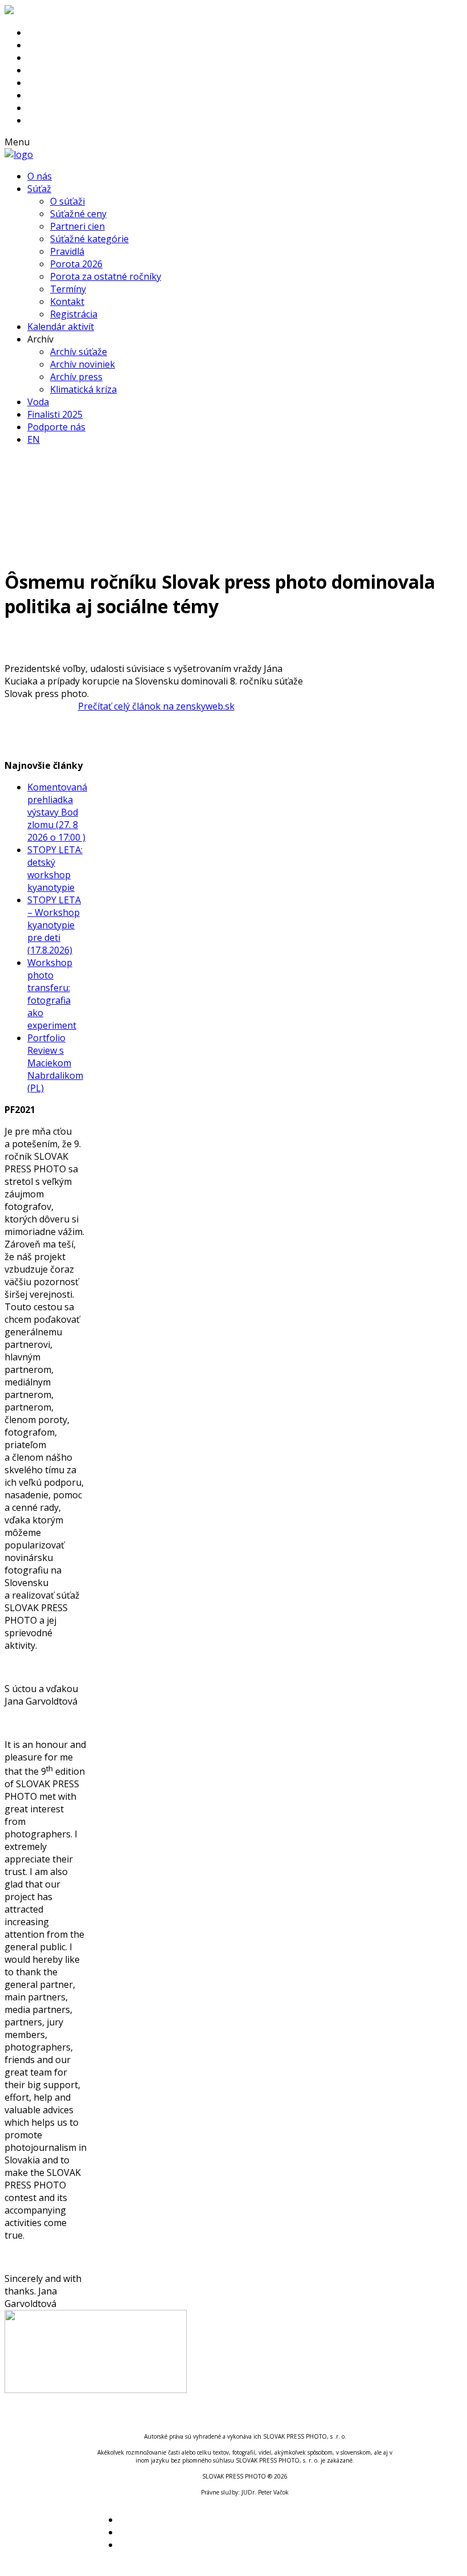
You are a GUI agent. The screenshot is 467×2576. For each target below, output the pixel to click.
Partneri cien (77, 226)
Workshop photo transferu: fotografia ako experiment (52, 994)
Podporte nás (56, 427)
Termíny (68, 289)
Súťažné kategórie (89, 239)
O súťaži (67, 201)
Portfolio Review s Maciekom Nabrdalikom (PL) (55, 1063)
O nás (40, 176)
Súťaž (39, 189)
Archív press (76, 377)
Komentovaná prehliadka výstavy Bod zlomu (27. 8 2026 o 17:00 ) (57, 812)
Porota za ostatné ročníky (106, 276)
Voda (38, 402)
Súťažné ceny (78, 214)
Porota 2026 (76, 264)
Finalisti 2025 (55, 414)
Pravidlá (67, 251)
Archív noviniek (83, 364)
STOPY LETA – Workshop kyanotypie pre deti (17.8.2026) (54, 925)
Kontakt (67, 301)
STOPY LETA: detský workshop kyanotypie (55, 869)
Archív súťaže (79, 352)
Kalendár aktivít (61, 327)
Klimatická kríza (83, 389)
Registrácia (74, 314)
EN (34, 439)
